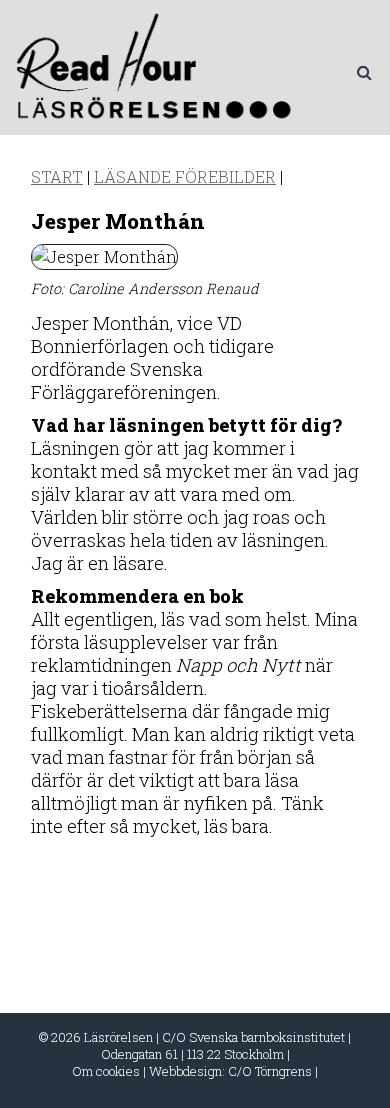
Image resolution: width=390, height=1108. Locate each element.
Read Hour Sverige (157, 72)
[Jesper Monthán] (104, 257)
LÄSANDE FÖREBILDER (185, 176)
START (57, 176)
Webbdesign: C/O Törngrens (230, 1071)
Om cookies (106, 1071)
